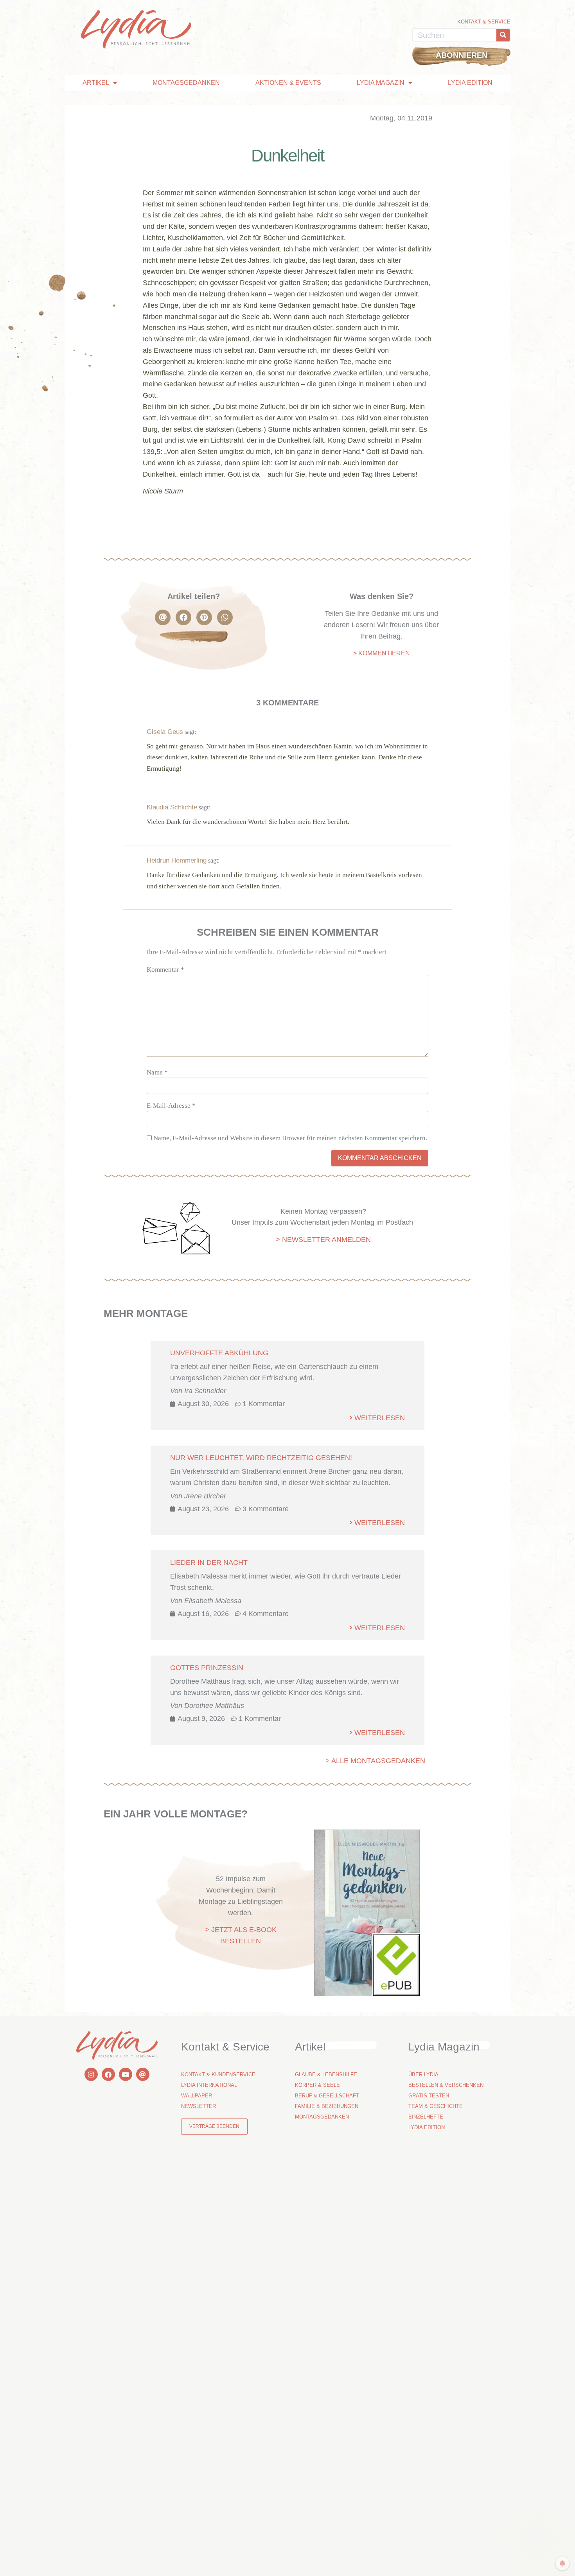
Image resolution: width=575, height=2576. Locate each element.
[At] (143, 2074)
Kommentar (165, 970)
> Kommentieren (382, 653)
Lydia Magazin (381, 83)
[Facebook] (108, 2074)
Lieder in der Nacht (209, 1562)
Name (157, 1072)
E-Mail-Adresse (171, 1106)
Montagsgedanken (186, 83)
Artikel (96, 83)
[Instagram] (91, 2074)
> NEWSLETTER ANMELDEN (323, 1240)
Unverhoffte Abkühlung (219, 1353)
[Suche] (503, 35)
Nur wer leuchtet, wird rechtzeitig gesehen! (261, 1458)
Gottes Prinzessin (207, 1668)
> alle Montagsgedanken (375, 1761)
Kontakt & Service (484, 22)
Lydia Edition (470, 83)
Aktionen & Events (288, 83)
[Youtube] (126, 2074)
